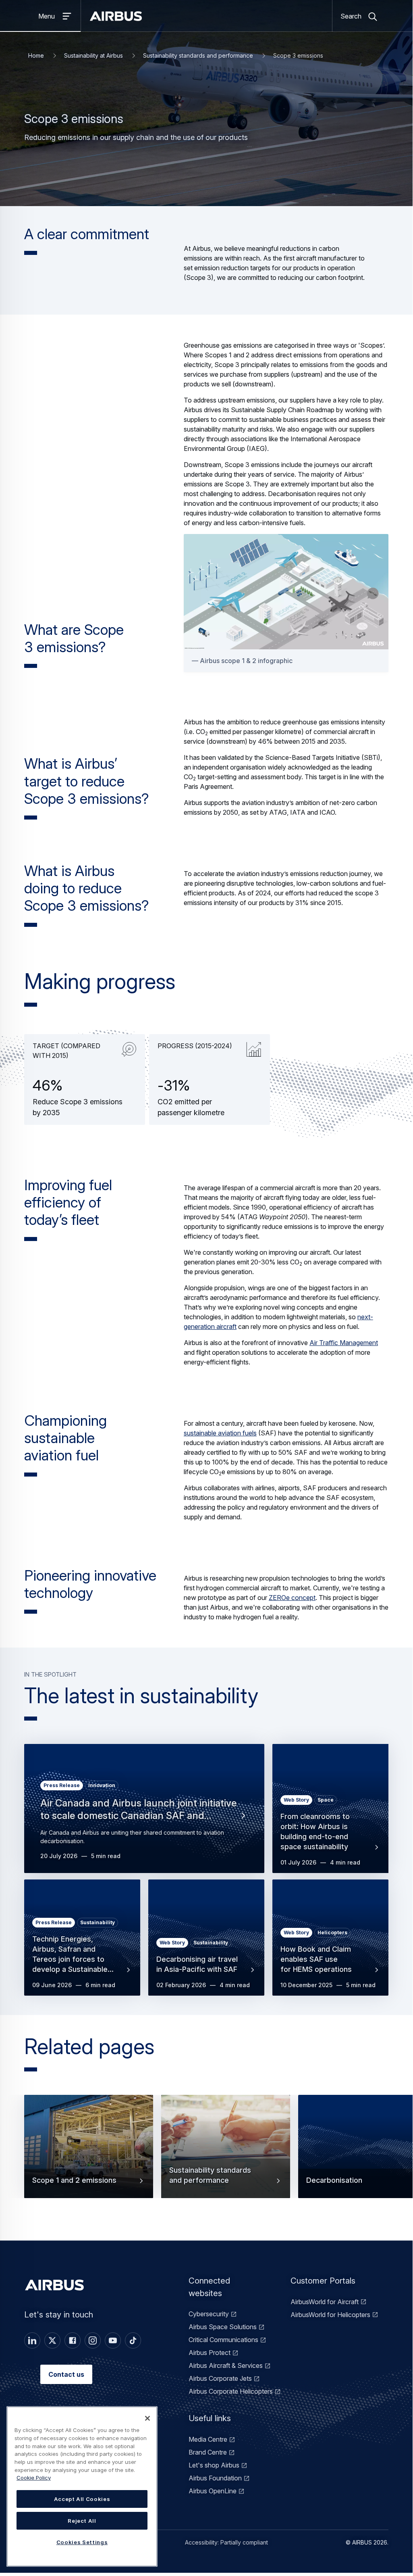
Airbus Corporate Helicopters (231, 2391)
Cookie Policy (34, 2478)
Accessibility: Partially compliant (226, 2542)
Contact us (66, 2374)
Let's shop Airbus (214, 2465)
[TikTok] (133, 2340)
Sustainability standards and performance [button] (210, 2175)
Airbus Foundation (215, 2478)
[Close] (147, 2418)
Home (36, 55)
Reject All (82, 2521)
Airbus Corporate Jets (220, 2378)
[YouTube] (113, 2340)
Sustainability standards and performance (198, 55)
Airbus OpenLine (213, 2491)
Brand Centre (208, 2452)
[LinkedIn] (32, 2340)
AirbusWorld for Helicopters (330, 2315)
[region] (82, 2486)
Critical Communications (223, 2340)
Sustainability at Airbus (93, 55)
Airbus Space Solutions (223, 2327)
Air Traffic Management (344, 1343)
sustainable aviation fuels (220, 1433)
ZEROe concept (292, 1598)
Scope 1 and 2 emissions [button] (74, 2180)
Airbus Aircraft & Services (226, 2365)
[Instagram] (93, 2340)
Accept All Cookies (82, 2499)
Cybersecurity (209, 2314)
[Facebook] (73, 2340)
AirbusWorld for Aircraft (325, 2302)
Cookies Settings (82, 2542)
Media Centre (208, 2439)
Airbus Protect (210, 2353)
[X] (52, 2340)
